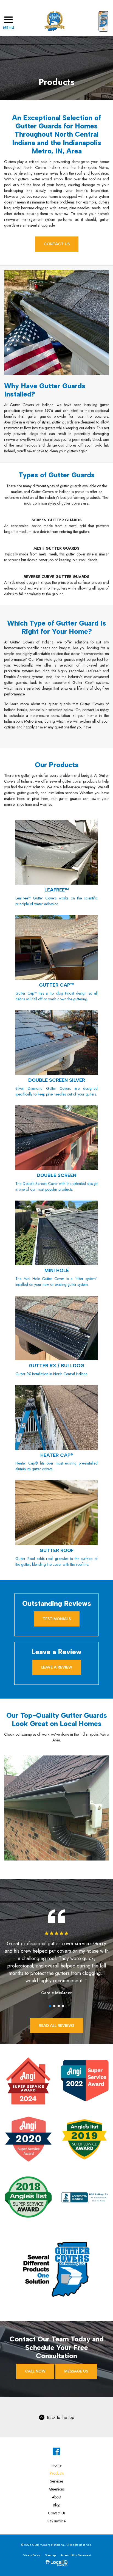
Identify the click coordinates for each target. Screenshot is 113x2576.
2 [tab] (54, 2006)
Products (56, 82)
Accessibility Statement (76, 2555)
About (56, 2497)
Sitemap (50, 2555)
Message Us (76, 2371)
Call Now (35, 2371)
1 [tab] (50, 2006)
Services (56, 2481)
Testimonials (57, 1619)
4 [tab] (63, 2006)
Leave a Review (57, 1667)
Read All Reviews (56, 2026)
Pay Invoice (56, 2521)
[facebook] (57, 2452)
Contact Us (57, 244)
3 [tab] (59, 2006)
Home (56, 2465)
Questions (57, 2489)
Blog (57, 2505)
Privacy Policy (31, 2555)
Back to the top (61, 2417)
